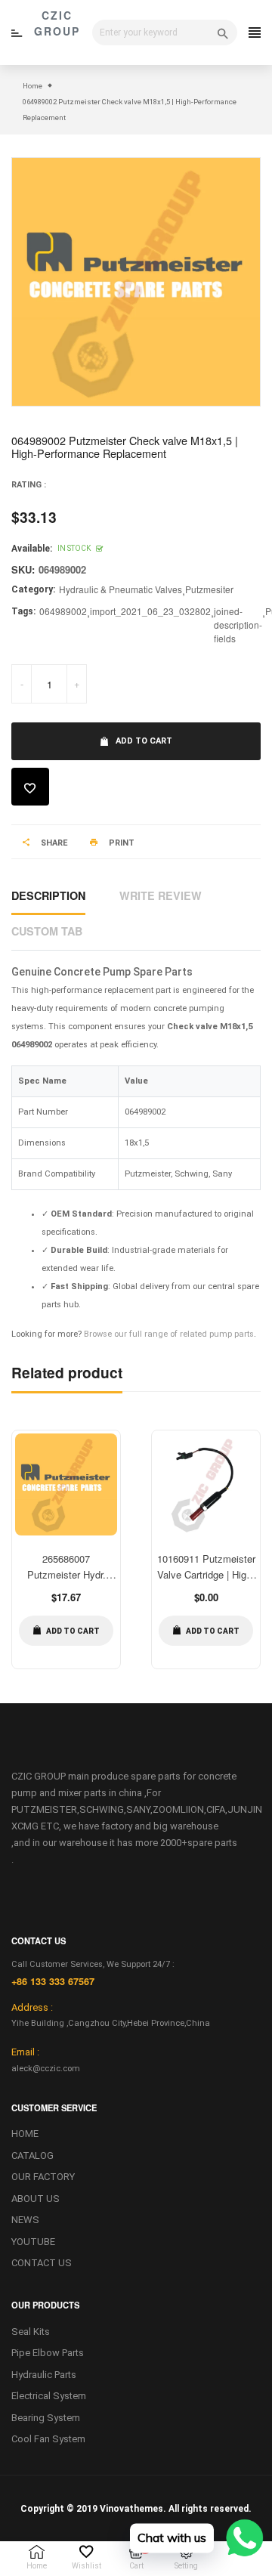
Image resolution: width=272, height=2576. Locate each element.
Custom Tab (47, 931)
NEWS (25, 2220)
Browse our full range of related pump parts (169, 1334)
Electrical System (49, 2396)
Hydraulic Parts (44, 2375)
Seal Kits (31, 2332)
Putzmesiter (209, 589)
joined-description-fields (238, 625)
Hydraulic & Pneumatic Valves (121, 589)
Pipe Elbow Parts (48, 2353)
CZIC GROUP (57, 23)
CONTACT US (42, 2263)
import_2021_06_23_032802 (150, 611)
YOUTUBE (33, 2242)
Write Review (161, 895)
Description (48, 895)
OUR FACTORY (43, 2177)
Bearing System (46, 2418)
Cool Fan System (48, 2439)
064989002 (63, 611)
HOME (25, 2134)
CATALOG (32, 2155)
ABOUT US (36, 2199)
